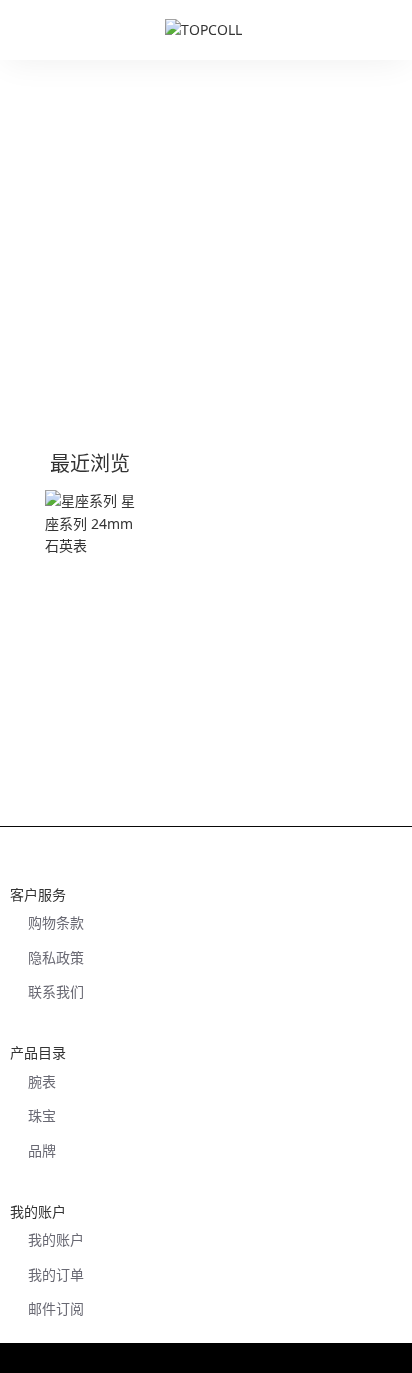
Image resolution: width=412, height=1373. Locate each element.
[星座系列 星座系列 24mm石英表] (95, 540)
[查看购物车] (387, 30)
